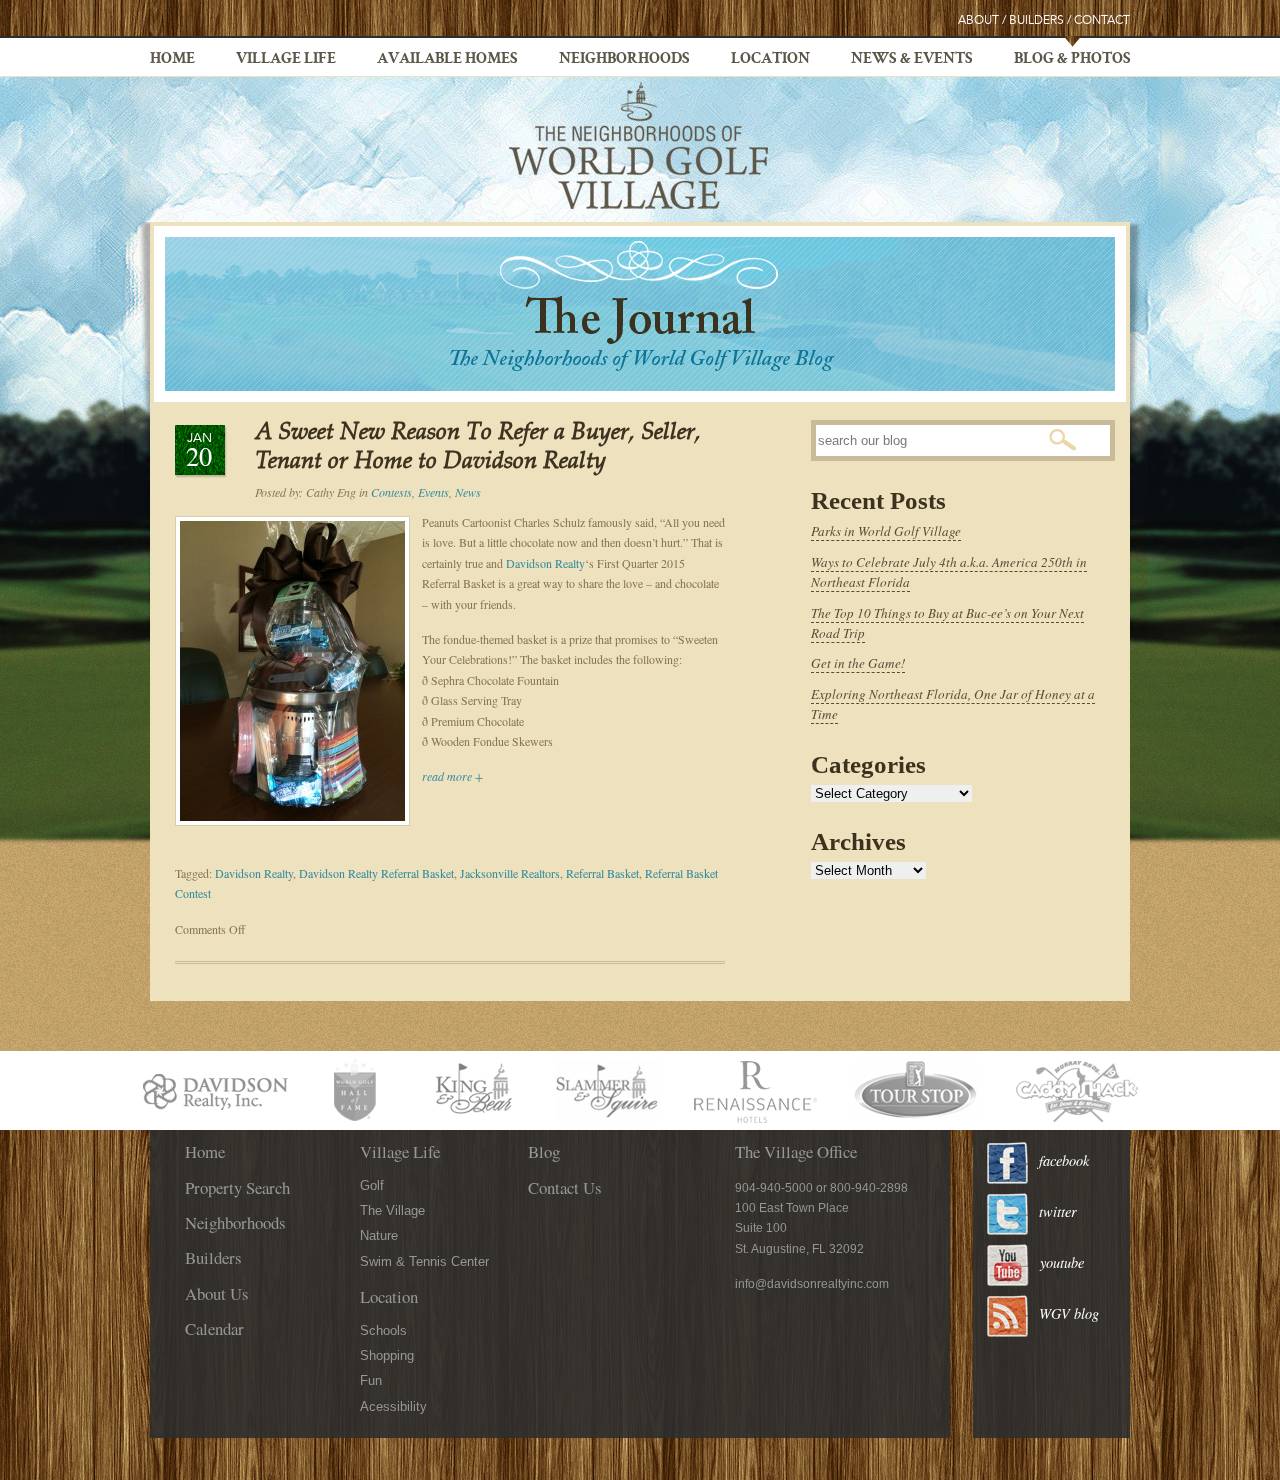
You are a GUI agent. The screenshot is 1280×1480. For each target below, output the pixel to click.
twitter (1058, 1211)
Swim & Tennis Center (424, 1261)
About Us (217, 1293)
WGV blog (1069, 1313)
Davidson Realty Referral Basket (376, 873)
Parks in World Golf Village (886, 531)
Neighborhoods (624, 60)
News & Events (912, 60)
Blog (544, 1151)
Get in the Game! (858, 663)
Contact (1102, 20)
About (978, 20)
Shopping (387, 1355)
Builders (1036, 20)
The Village (392, 1210)
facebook (1064, 1160)
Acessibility (393, 1406)
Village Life (286, 60)
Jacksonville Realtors (510, 873)
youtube (1062, 1262)
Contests (391, 492)
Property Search (237, 1187)
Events (433, 492)
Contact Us (565, 1187)
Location (770, 60)
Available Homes (447, 60)
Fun (371, 1380)
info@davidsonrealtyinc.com (812, 1284)
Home (172, 60)
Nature (379, 1235)
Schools (383, 1330)
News (468, 492)
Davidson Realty (545, 563)
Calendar (214, 1328)
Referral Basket (602, 873)
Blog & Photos (1072, 60)
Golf (372, 1185)
